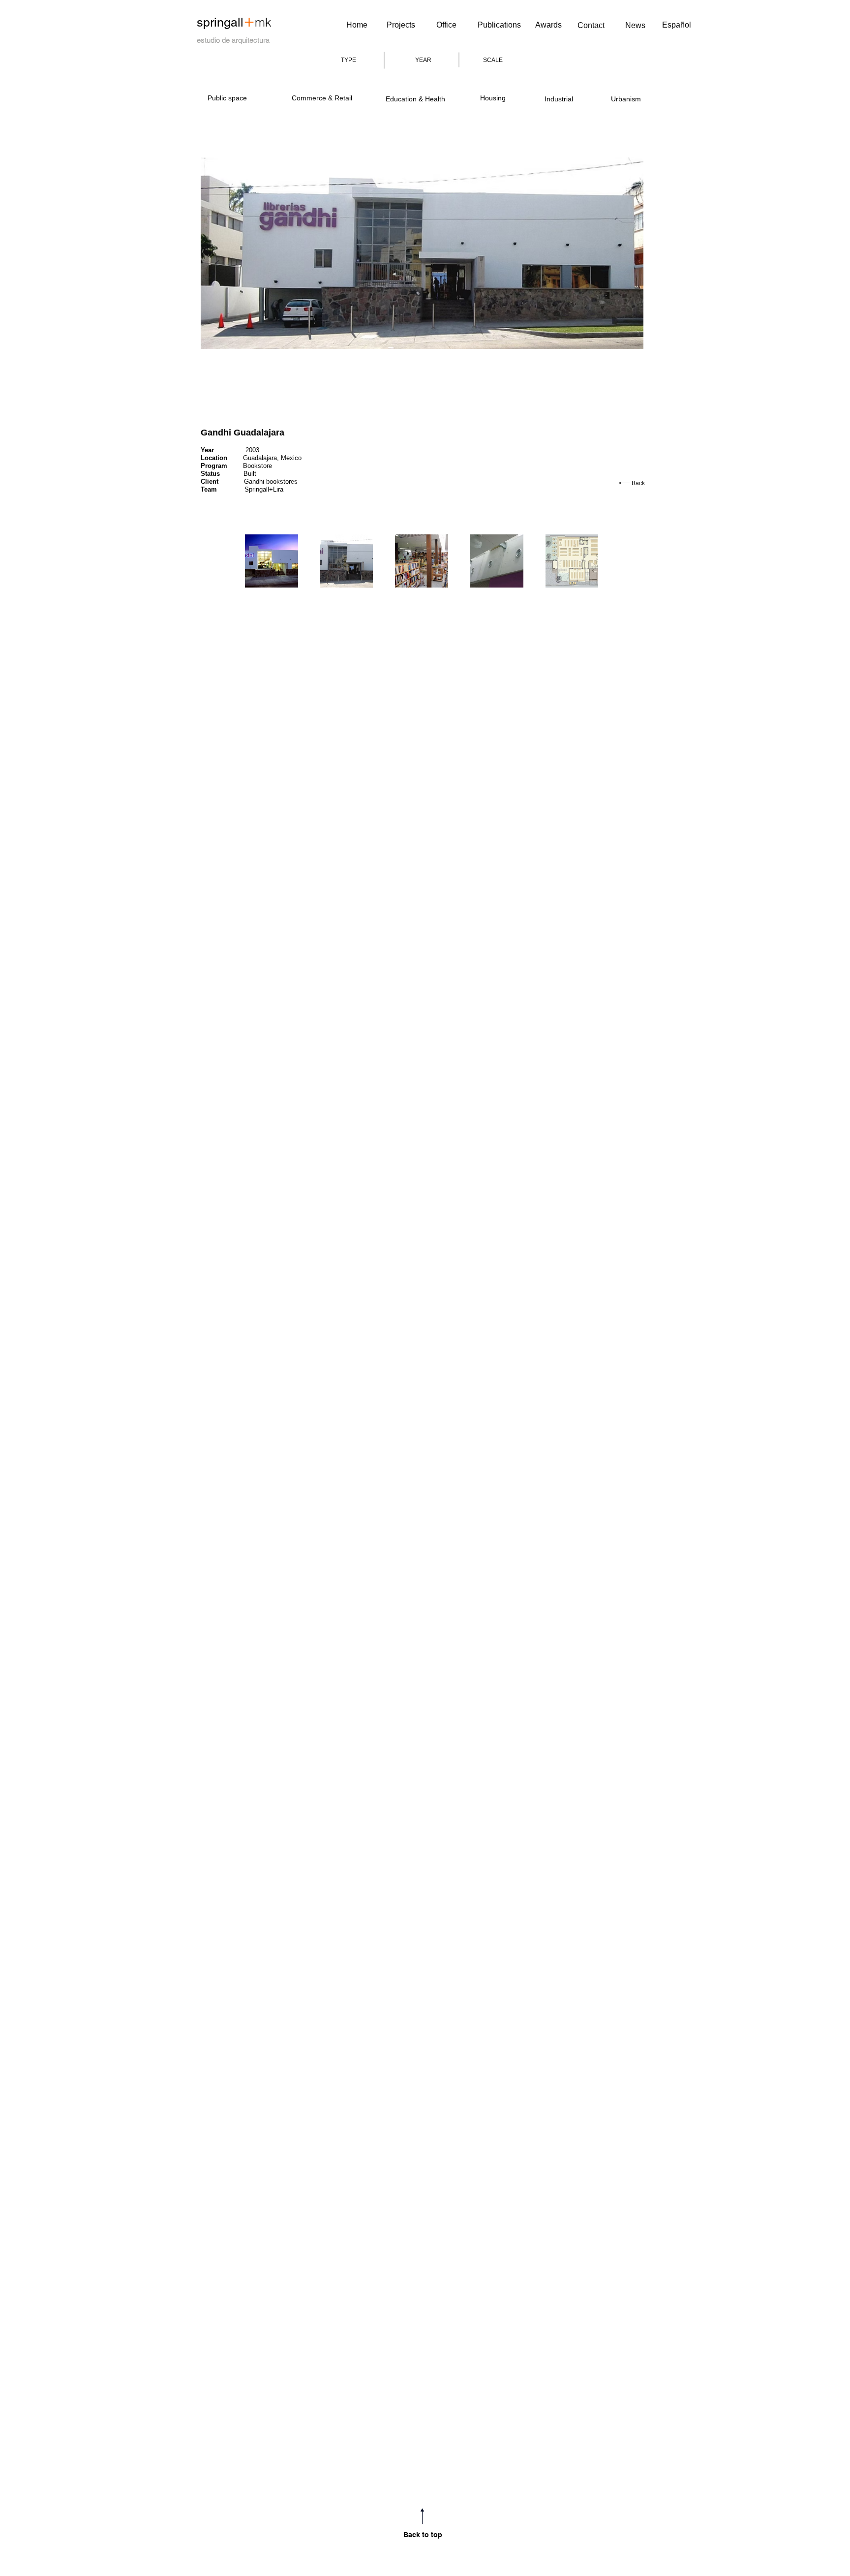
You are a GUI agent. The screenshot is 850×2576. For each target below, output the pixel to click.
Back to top (423, 2535)
